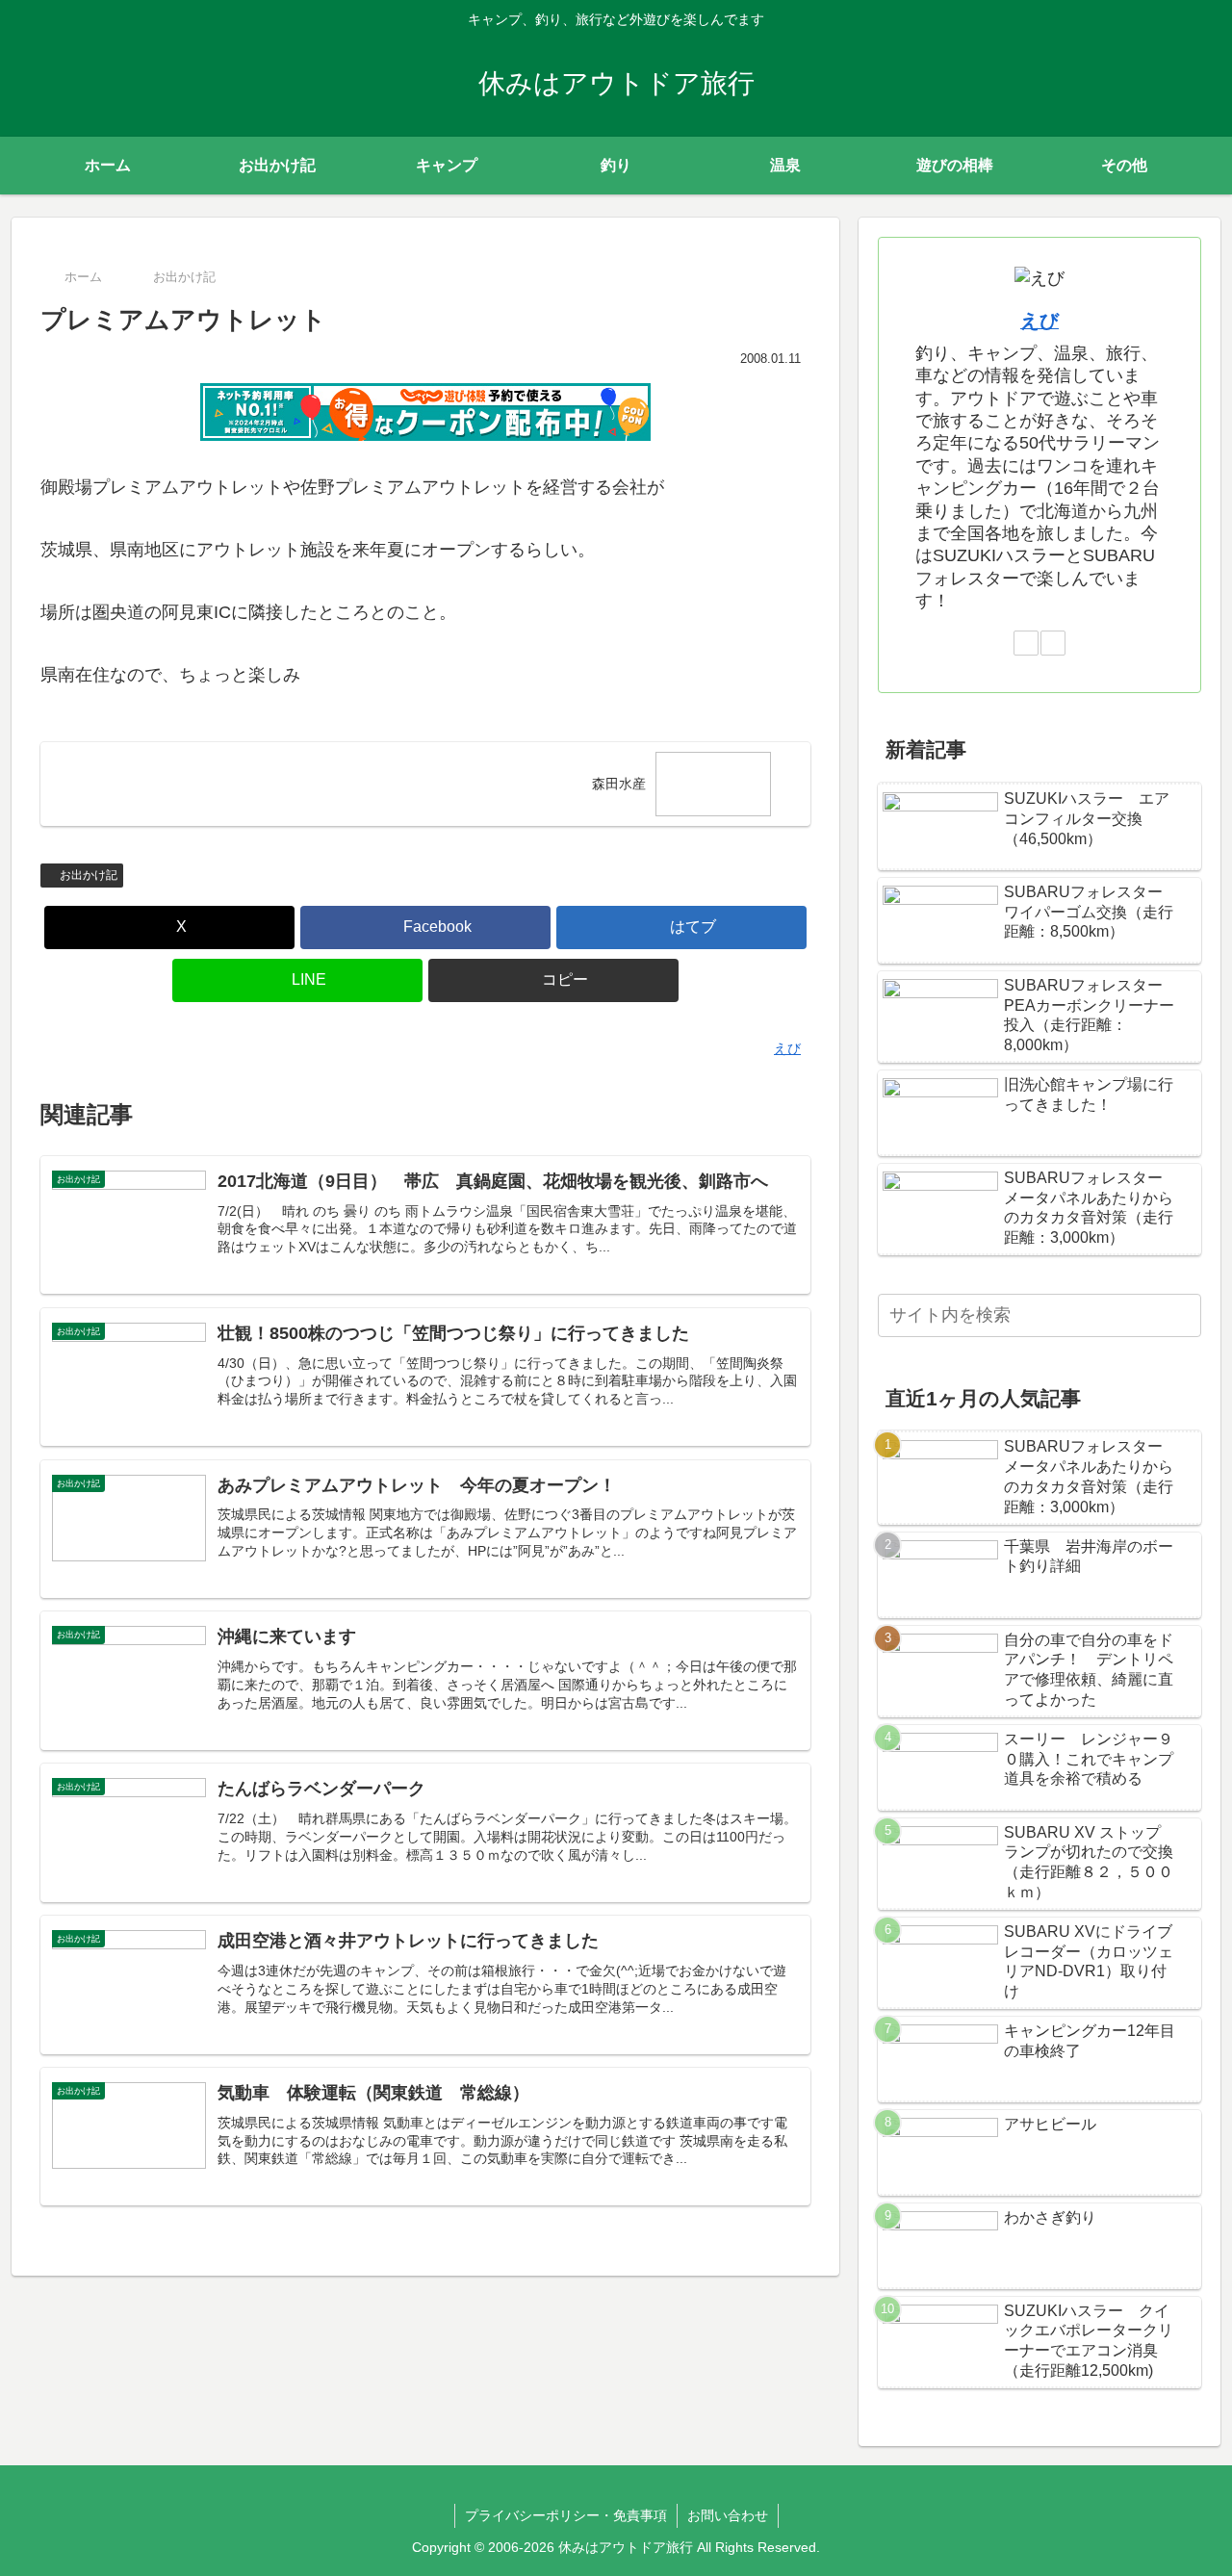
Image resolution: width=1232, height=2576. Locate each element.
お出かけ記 (89, 875)
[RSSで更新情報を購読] (1053, 643)
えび (1039, 321)
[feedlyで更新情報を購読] (1026, 643)
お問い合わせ (728, 2515)
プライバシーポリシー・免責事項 (566, 2515)
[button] (553, 980)
